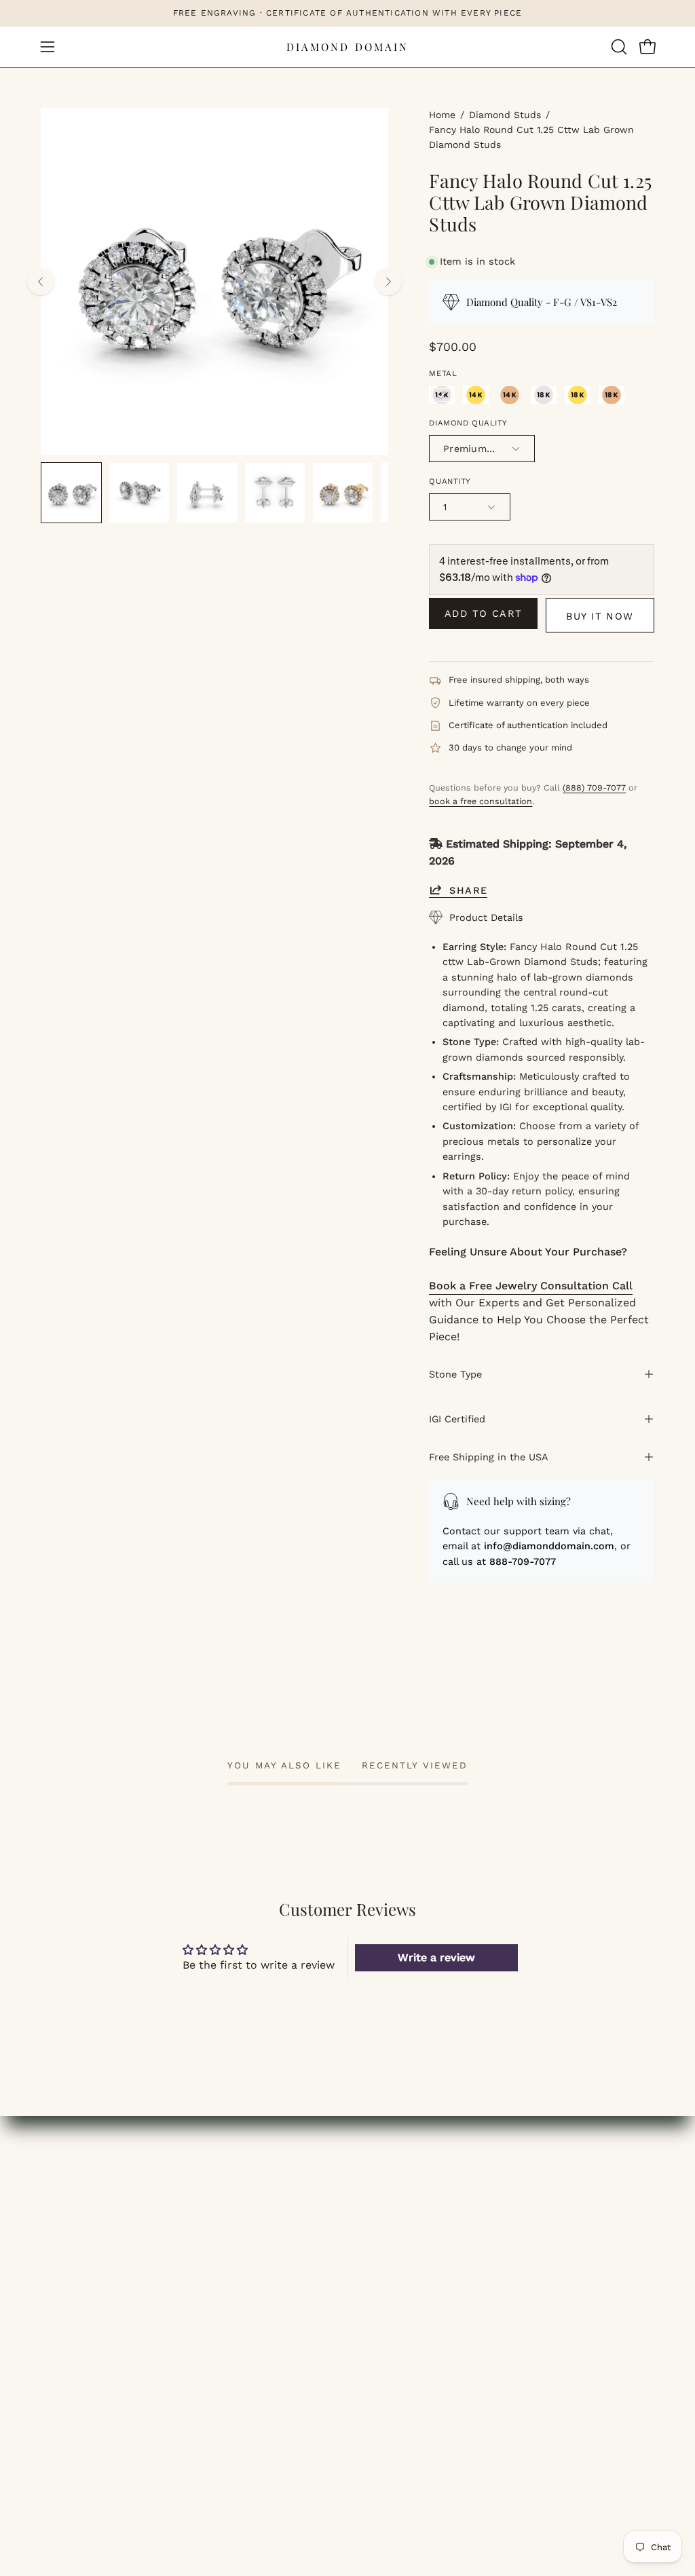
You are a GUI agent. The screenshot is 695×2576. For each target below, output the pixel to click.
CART (215, 2215)
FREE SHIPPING (563, 2171)
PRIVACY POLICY (404, 2283)
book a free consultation (481, 801)
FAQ (372, 2215)
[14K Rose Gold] (510, 395)
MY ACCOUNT (236, 2171)
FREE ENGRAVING (569, 2193)
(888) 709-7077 (594, 788)
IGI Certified (457, 1419)
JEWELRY (66, 2215)
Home (442, 115)
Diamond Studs (505, 115)
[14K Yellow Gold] (476, 395)
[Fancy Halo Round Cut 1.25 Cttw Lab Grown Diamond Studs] (71, 493)
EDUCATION (72, 2238)
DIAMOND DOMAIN (347, 47)
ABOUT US (388, 2171)
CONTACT (67, 2283)
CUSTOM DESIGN (86, 2260)
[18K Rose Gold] (612, 395)
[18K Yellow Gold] (578, 395)
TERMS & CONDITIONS (421, 2260)
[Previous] (41, 282)
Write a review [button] (436, 1957)
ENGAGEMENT (79, 2171)
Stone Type (455, 1374)
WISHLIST (227, 2193)
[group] (347, 13)
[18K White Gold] (544, 395)
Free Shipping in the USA (489, 1457)
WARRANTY (551, 2260)
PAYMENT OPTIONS (572, 2215)
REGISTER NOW (243, 2238)
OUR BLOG (389, 2193)
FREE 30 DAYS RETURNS (586, 2238)
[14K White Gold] (442, 395)
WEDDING (67, 2193)
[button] (618, 47)
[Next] (388, 282)
